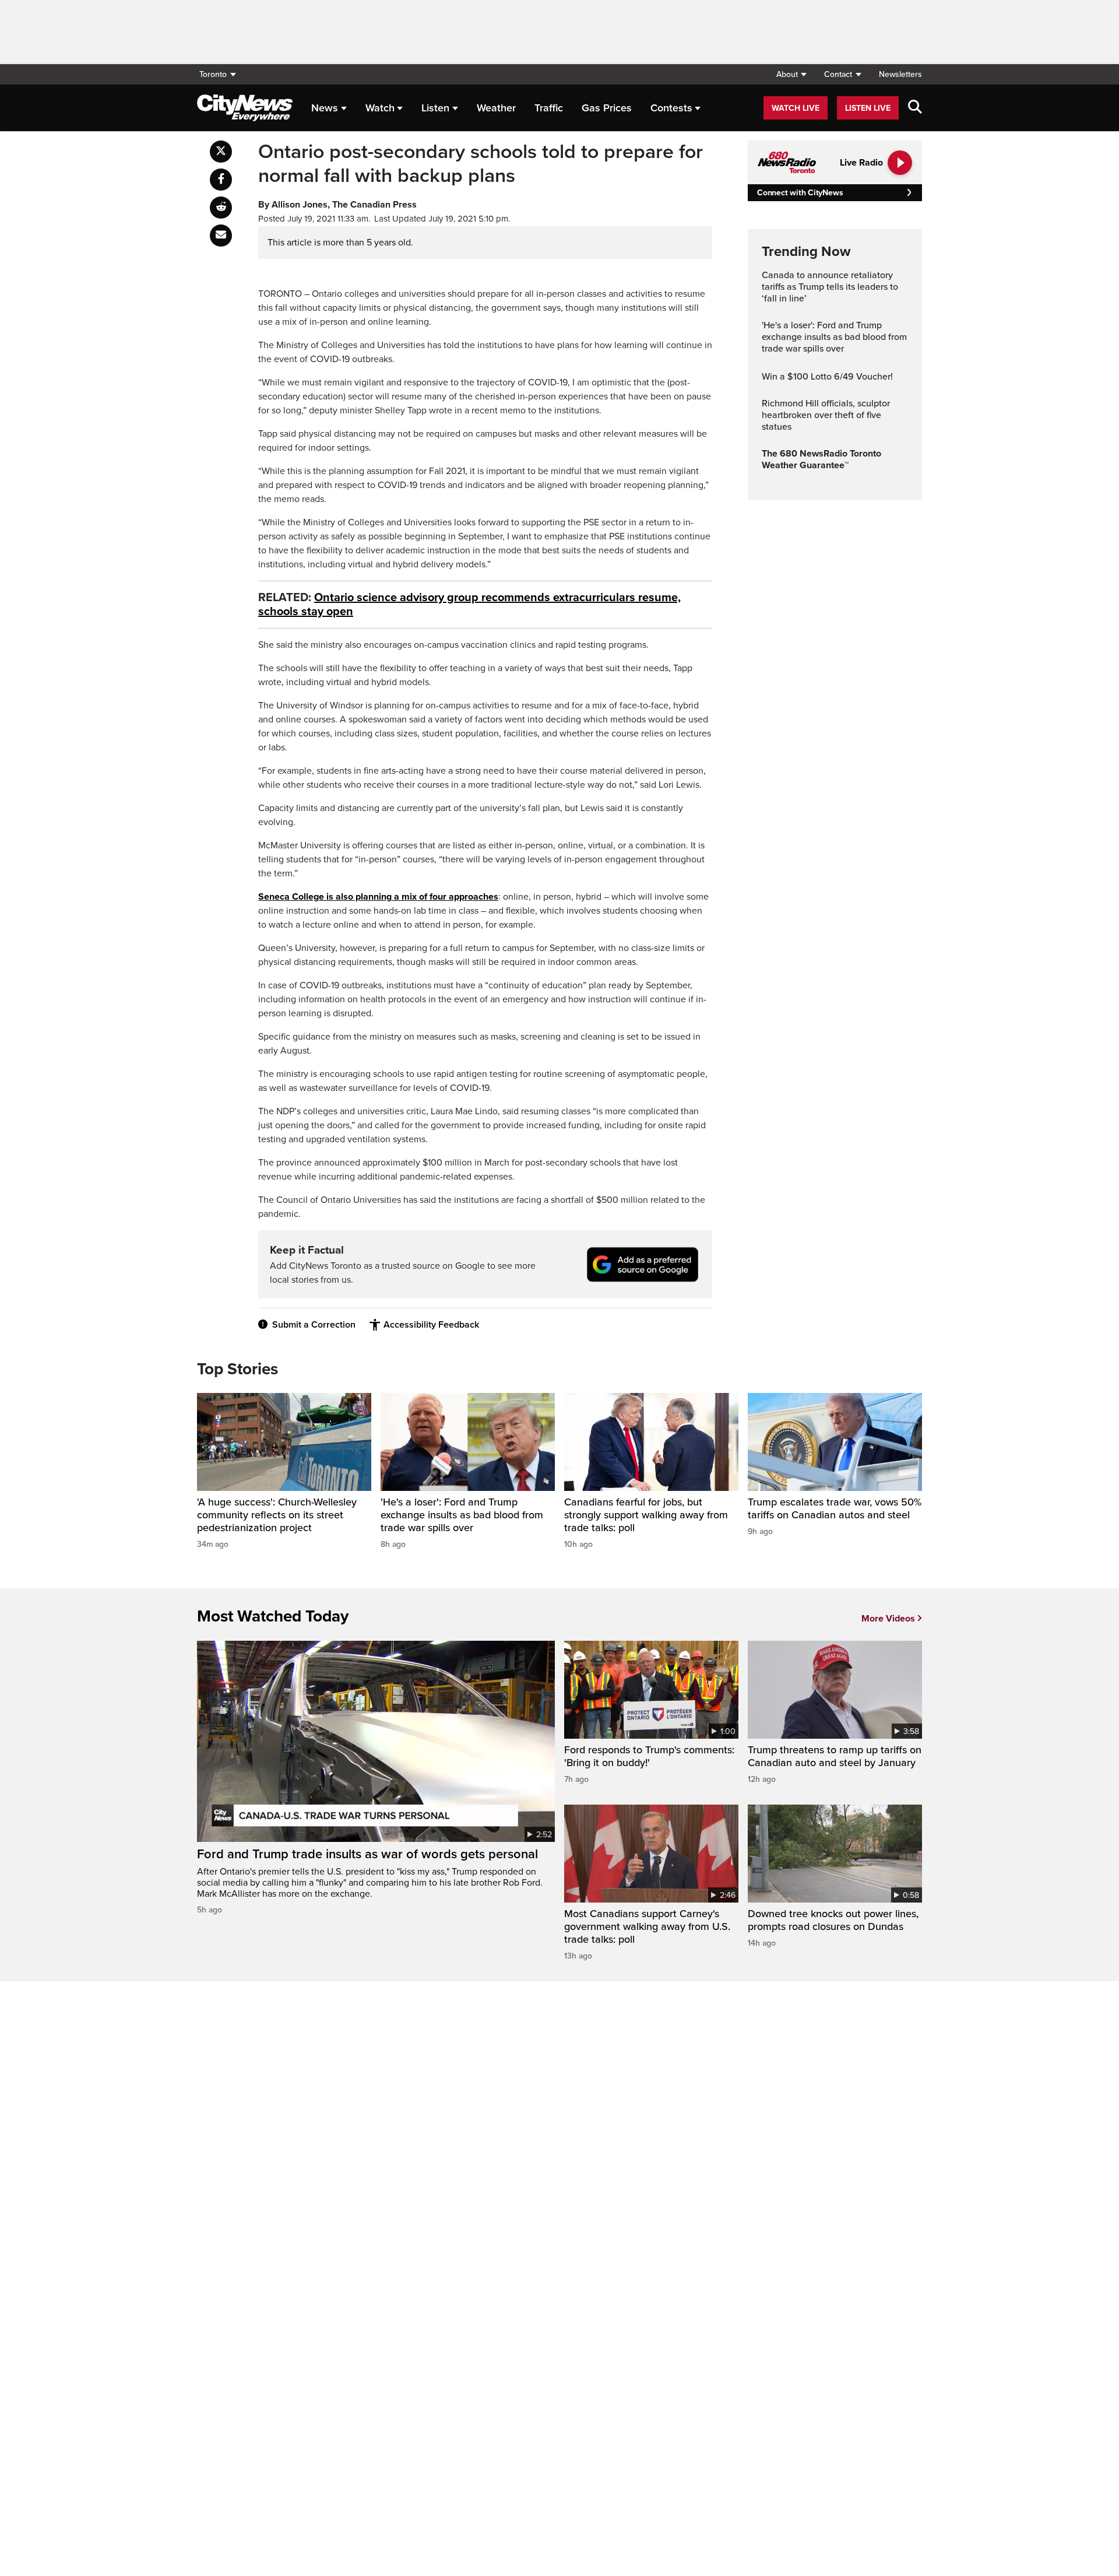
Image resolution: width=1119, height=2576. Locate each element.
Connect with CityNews (800, 193)
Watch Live (796, 108)
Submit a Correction (314, 1325)
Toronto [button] (213, 74)
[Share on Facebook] (221, 180)
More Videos (888, 1619)
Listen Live (868, 108)
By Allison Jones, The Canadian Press (337, 205)
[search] (915, 108)
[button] (791, 74)
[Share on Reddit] (221, 208)
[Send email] (221, 236)
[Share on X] (221, 152)
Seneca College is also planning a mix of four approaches (378, 897)
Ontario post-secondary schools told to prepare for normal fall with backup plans (481, 164)
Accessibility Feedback (431, 1325)
